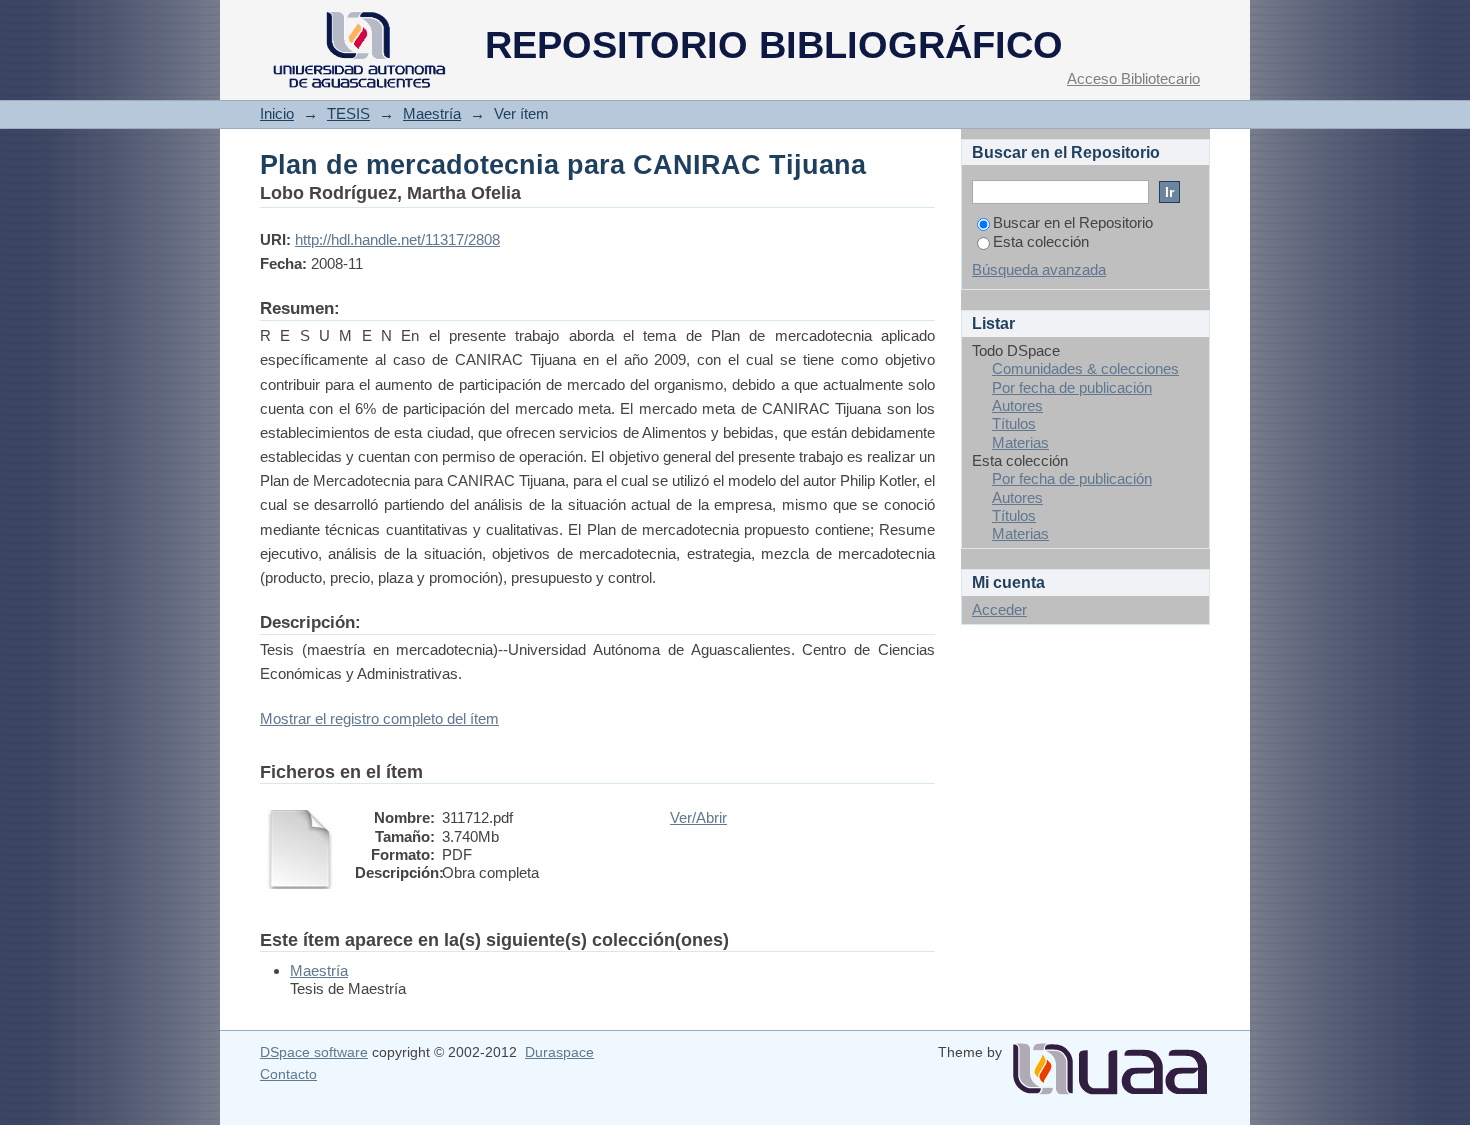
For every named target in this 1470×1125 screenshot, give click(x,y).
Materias (1020, 442)
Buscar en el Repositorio (1073, 222)
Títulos (1014, 423)
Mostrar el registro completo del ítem (379, 718)
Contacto (288, 1074)
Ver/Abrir (698, 817)
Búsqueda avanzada (1039, 269)
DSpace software (314, 1052)
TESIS (348, 113)
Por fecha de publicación (1072, 387)
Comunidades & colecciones (1085, 368)
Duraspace (559, 1052)
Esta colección (1041, 241)
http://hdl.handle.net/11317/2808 (397, 239)
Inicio (277, 113)
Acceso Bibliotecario (1133, 78)
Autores (1017, 405)
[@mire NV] (1110, 1061)
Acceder (999, 609)
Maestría (432, 113)
